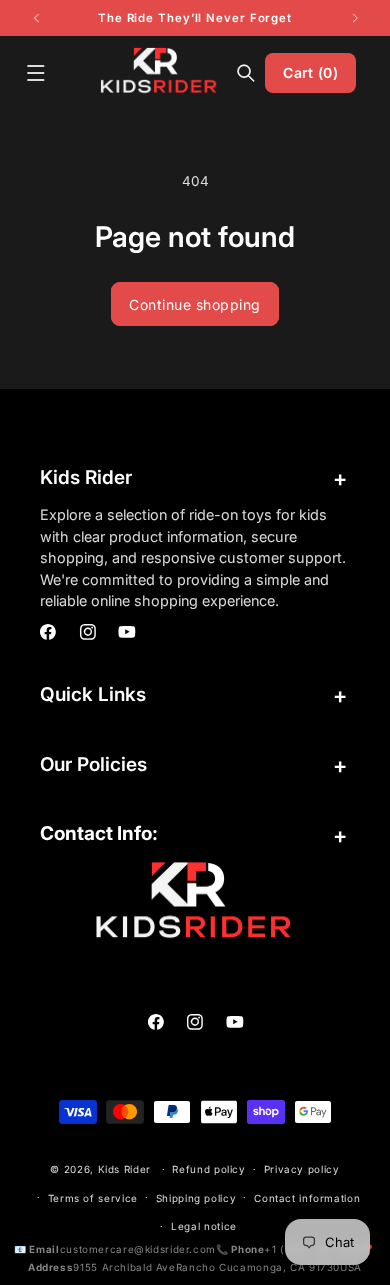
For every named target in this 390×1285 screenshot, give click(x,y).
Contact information (307, 1198)
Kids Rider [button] (86, 477)
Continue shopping (195, 304)
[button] (36, 73)
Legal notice (204, 1226)
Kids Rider (124, 1169)
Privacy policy (302, 1169)
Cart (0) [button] (310, 72)
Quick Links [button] (93, 694)
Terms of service (93, 1198)
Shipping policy (196, 1198)
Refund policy (208, 1169)
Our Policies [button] (93, 764)
